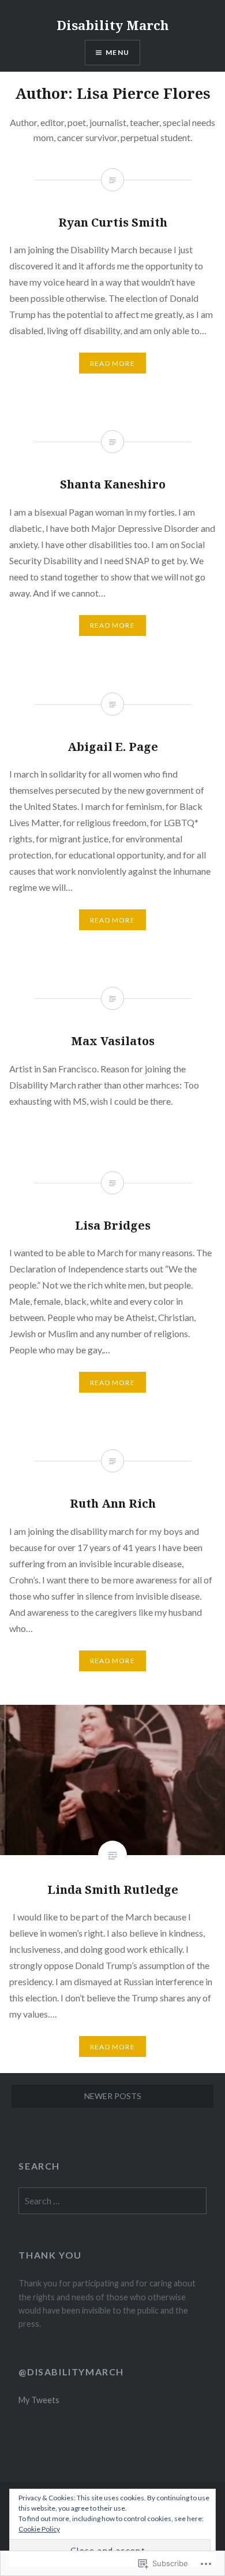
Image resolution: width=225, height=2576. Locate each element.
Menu (117, 52)
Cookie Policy (39, 2529)
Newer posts (113, 2096)
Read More (112, 2047)
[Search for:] (112, 2201)
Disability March (113, 25)
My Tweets (39, 2400)
